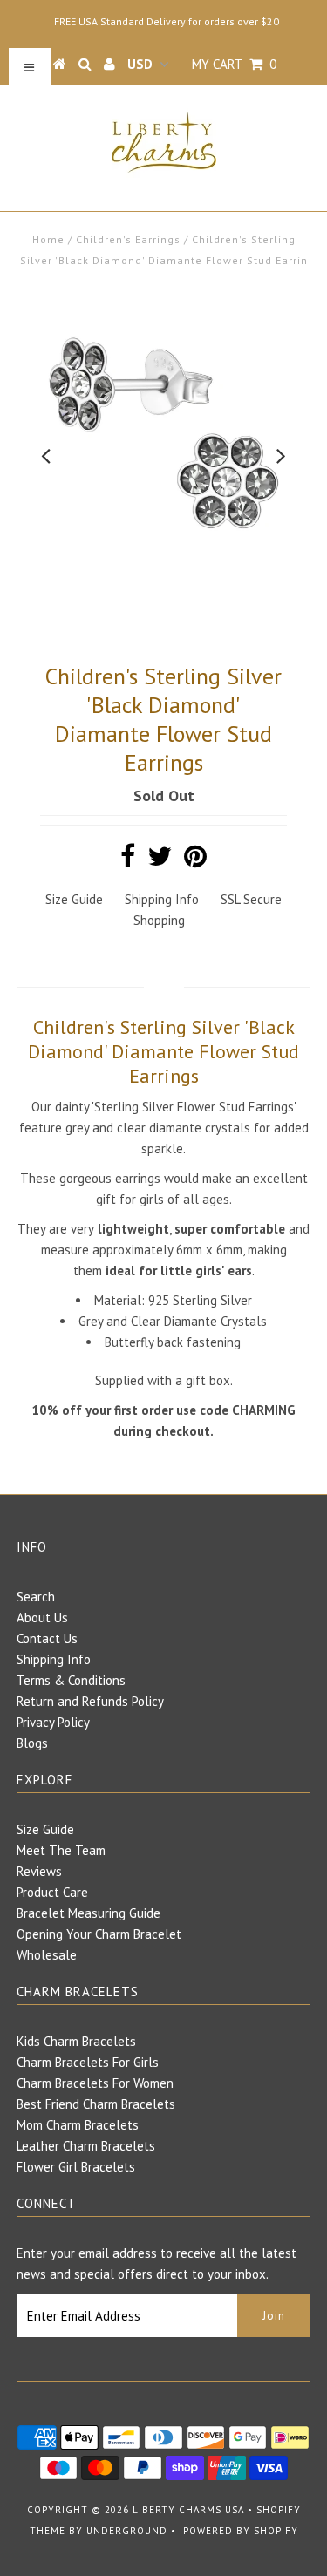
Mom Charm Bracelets (78, 2125)
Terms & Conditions (71, 1680)
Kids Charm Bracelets (76, 2041)
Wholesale (47, 1955)
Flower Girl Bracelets (76, 2167)
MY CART (234, 64)
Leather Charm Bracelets (86, 2146)
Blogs (32, 1743)
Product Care (52, 1892)
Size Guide (74, 899)
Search (36, 1597)
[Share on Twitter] (160, 861)
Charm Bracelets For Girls (88, 2062)
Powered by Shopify (241, 2531)
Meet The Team (61, 1850)
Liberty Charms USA (188, 2510)
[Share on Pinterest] (195, 861)
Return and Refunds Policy (90, 1701)
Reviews (39, 1871)
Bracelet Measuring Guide (89, 1913)
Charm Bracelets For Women (95, 2083)
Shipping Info (162, 899)
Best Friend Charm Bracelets (96, 2104)
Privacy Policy (53, 1722)
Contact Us (47, 1638)
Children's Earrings (128, 239)
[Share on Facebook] (128, 861)
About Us (42, 1618)
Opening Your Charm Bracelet (99, 1934)
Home (48, 239)
